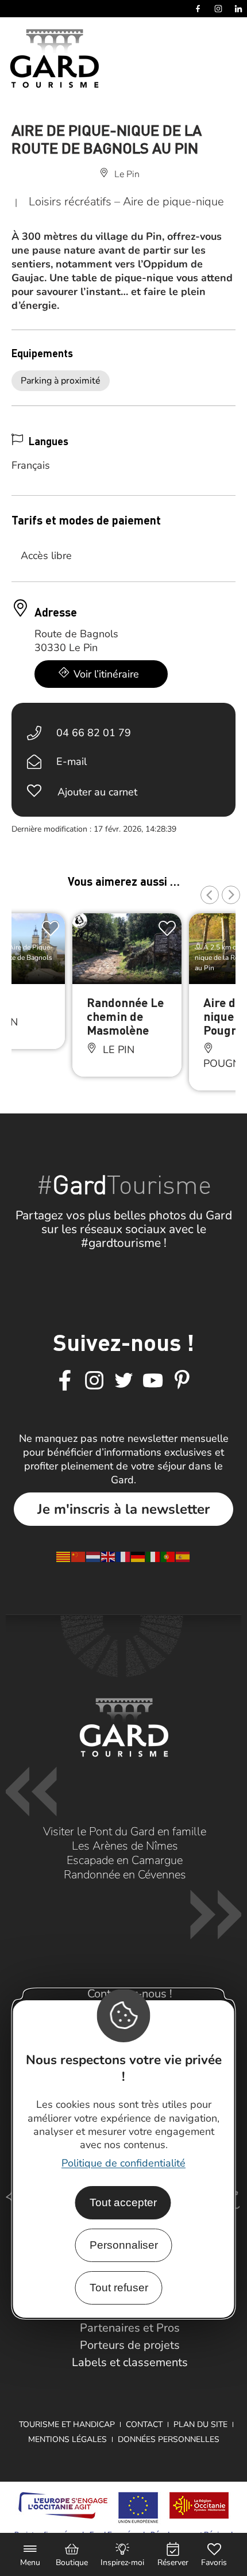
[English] (109, 1556)
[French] (123, 1556)
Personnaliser (124, 2245)
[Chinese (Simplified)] (79, 1556)
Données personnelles (169, 2439)
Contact (144, 2424)
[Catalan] (64, 1556)
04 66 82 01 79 (94, 733)
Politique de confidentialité (123, 2163)
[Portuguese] (168, 1556)
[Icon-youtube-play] (153, 1381)
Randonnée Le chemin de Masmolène (125, 1016)
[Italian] (153, 1556)
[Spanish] (183, 1556)
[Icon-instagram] (94, 1381)
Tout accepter (123, 2202)
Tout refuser (119, 2288)
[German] (138, 1556)
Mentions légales (67, 2439)
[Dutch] (94, 1556)
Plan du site (200, 2424)
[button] (210, 895)
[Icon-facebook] (65, 1381)
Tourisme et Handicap (67, 2424)
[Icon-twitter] (123, 1381)
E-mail (72, 761)
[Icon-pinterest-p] (182, 1381)
